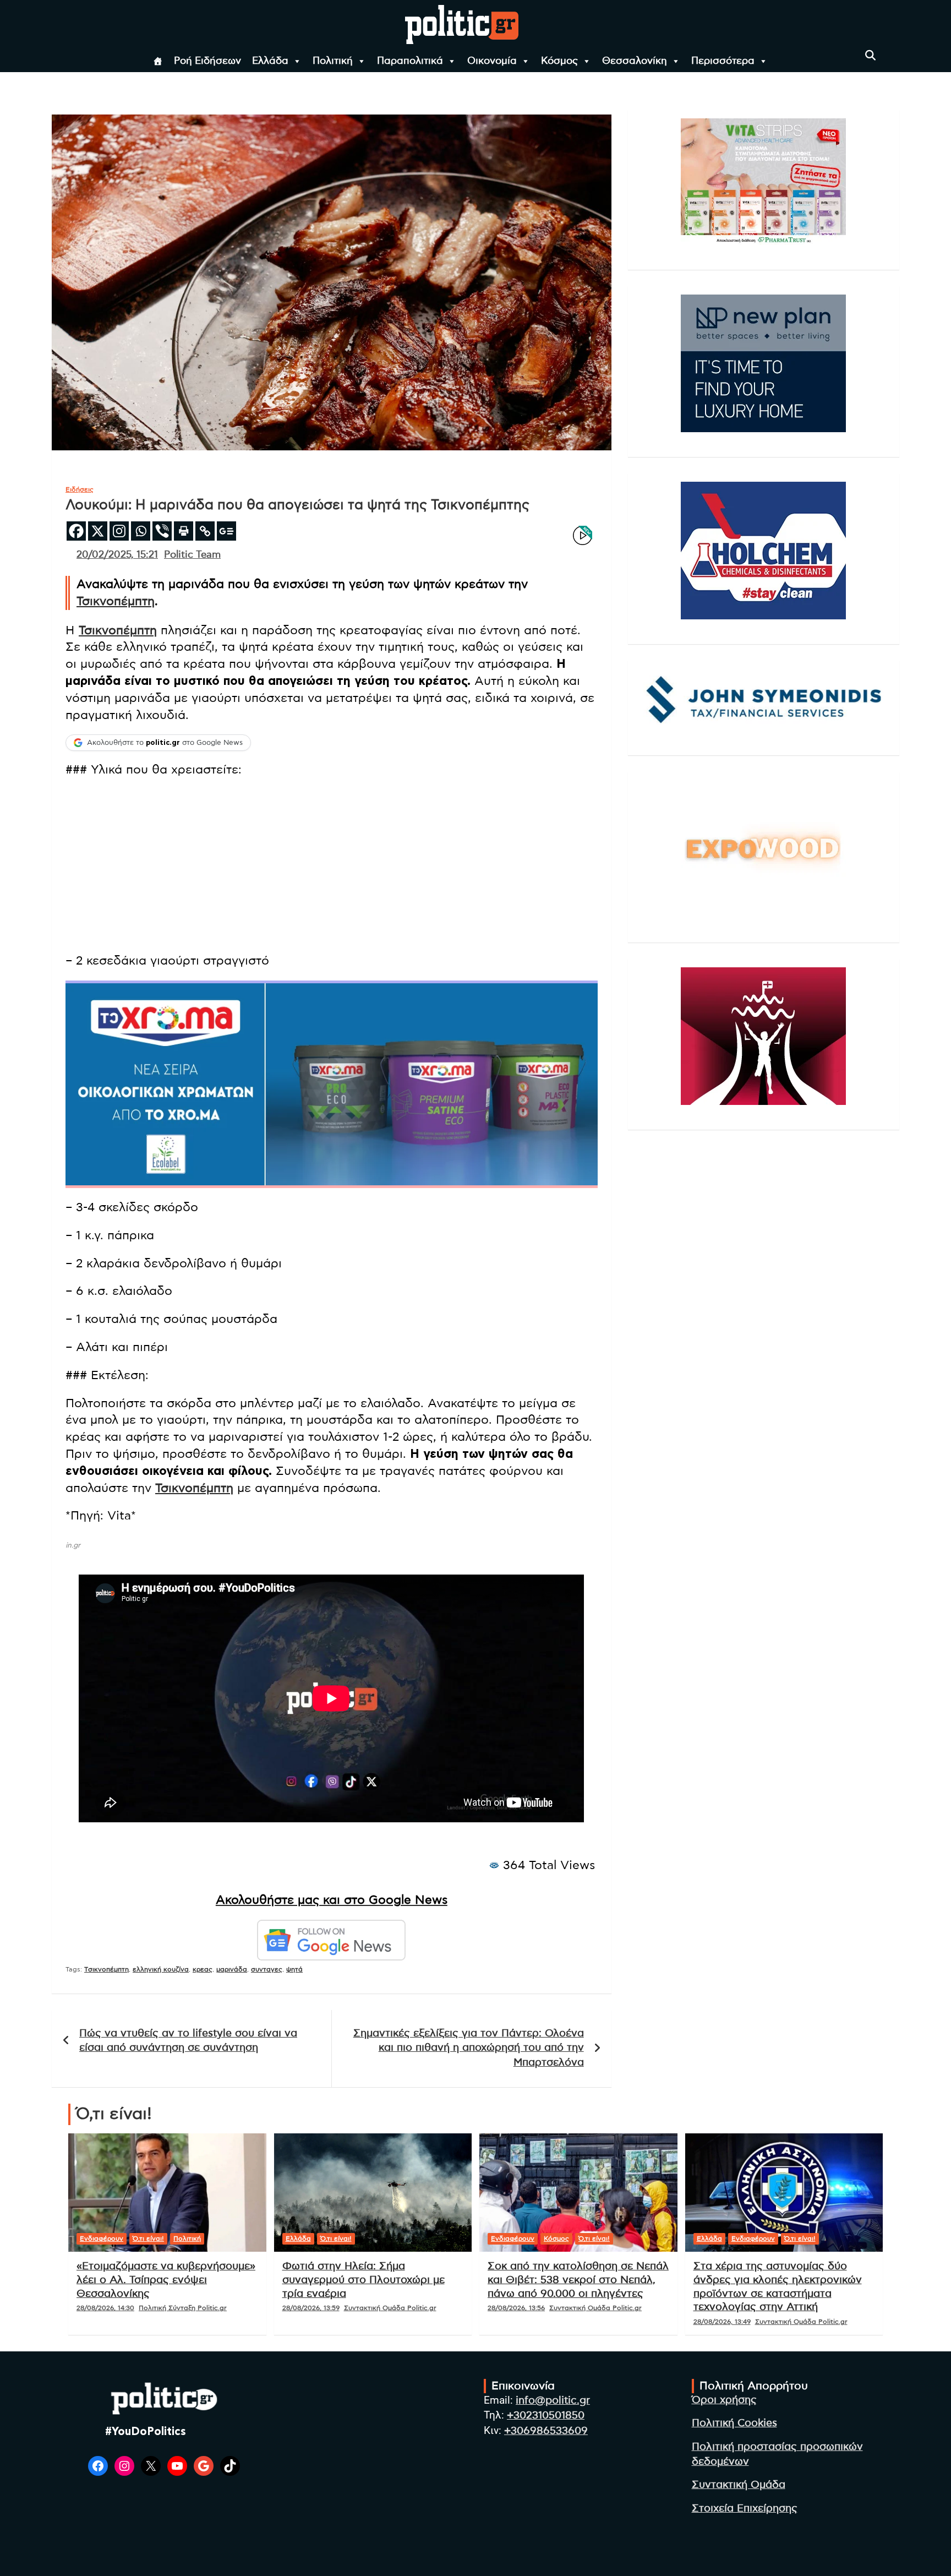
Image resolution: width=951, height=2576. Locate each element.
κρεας (203, 1969)
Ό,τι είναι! (148, 2239)
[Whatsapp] (141, 531)
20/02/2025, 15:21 (117, 555)
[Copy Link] (205, 531)
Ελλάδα (270, 61)
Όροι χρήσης (724, 2400)
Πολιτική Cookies (734, 2423)
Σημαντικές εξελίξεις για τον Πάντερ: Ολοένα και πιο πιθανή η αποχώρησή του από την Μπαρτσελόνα (469, 2048)
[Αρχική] (158, 61)
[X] (98, 531)
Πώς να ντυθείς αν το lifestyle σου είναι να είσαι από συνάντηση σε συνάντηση (188, 2041)
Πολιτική (333, 61)
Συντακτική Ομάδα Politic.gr (390, 2308)
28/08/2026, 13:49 (722, 2322)
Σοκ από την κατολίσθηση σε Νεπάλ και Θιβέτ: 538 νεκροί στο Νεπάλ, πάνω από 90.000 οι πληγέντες (578, 2280)
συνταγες (267, 1969)
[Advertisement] (332, 867)
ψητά (294, 1969)
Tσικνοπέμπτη (106, 1969)
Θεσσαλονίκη (635, 61)
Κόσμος (559, 61)
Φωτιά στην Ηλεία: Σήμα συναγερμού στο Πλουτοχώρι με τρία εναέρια (364, 2280)
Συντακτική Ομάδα (739, 2485)
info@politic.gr (553, 2401)
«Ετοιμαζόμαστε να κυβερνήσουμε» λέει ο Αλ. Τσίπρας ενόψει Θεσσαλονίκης (166, 2280)
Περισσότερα (723, 61)
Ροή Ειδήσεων (207, 61)
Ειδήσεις (80, 489)
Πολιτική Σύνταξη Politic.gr (183, 2308)
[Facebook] (76, 531)
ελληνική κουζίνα (161, 1969)
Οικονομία (492, 61)
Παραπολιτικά (410, 61)
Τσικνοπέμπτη (116, 601)
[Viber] (162, 531)
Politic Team (192, 555)
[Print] (184, 531)
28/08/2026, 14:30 (105, 2308)
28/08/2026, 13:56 (516, 2308)
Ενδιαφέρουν (102, 2239)
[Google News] (226, 531)
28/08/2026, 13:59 (311, 2308)
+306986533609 (546, 2431)
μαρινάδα (232, 1969)
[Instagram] (119, 531)
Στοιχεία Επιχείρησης (745, 2509)
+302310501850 (546, 2416)
